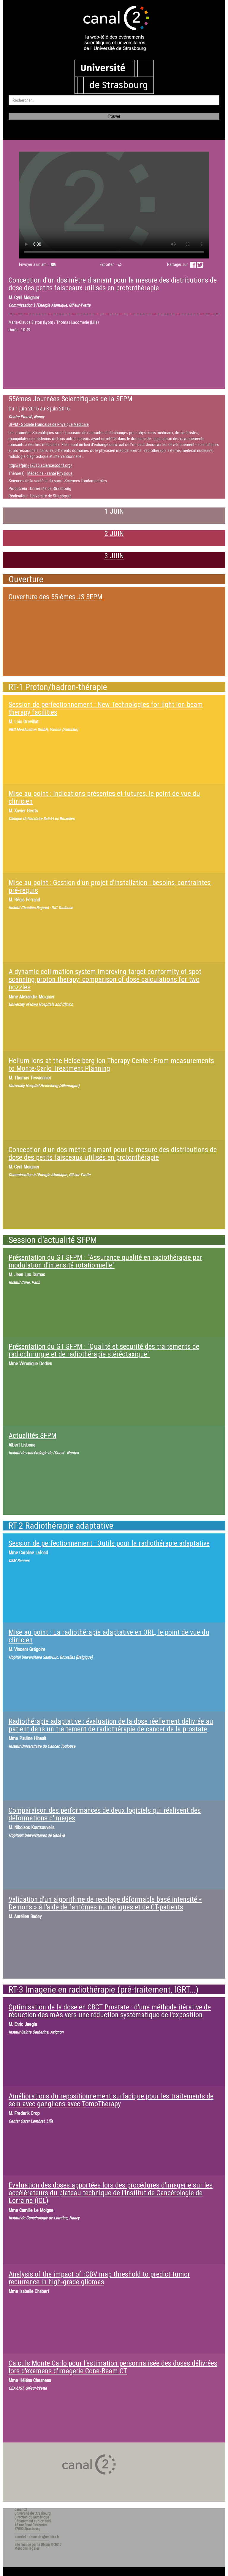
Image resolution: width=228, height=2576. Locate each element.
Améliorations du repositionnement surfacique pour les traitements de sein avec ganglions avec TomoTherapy (111, 2100)
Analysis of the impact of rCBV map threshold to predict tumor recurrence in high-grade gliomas (99, 2278)
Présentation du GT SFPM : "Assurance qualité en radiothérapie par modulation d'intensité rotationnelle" (105, 1261)
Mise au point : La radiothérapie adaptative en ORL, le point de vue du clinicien (109, 1636)
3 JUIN (114, 556)
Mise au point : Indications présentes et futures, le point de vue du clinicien (104, 797)
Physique (65, 473)
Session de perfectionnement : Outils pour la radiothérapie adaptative (109, 1543)
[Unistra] (114, 76)
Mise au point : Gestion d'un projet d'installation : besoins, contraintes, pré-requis (110, 886)
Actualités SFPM (33, 1435)
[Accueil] (114, 29)
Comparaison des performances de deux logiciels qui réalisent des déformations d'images (105, 1814)
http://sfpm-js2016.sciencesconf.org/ (40, 465)
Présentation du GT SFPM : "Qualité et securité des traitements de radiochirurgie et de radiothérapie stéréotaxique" (104, 1350)
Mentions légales (27, 2548)
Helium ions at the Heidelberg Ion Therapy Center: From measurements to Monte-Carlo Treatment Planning (111, 1065)
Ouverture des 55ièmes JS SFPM (56, 597)
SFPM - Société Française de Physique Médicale (49, 424)
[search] (114, 100)
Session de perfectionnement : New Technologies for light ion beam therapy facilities (106, 708)
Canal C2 (21, 2510)
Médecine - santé (42, 473)
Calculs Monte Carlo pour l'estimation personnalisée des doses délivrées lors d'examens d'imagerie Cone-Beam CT (113, 2367)
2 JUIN (114, 534)
